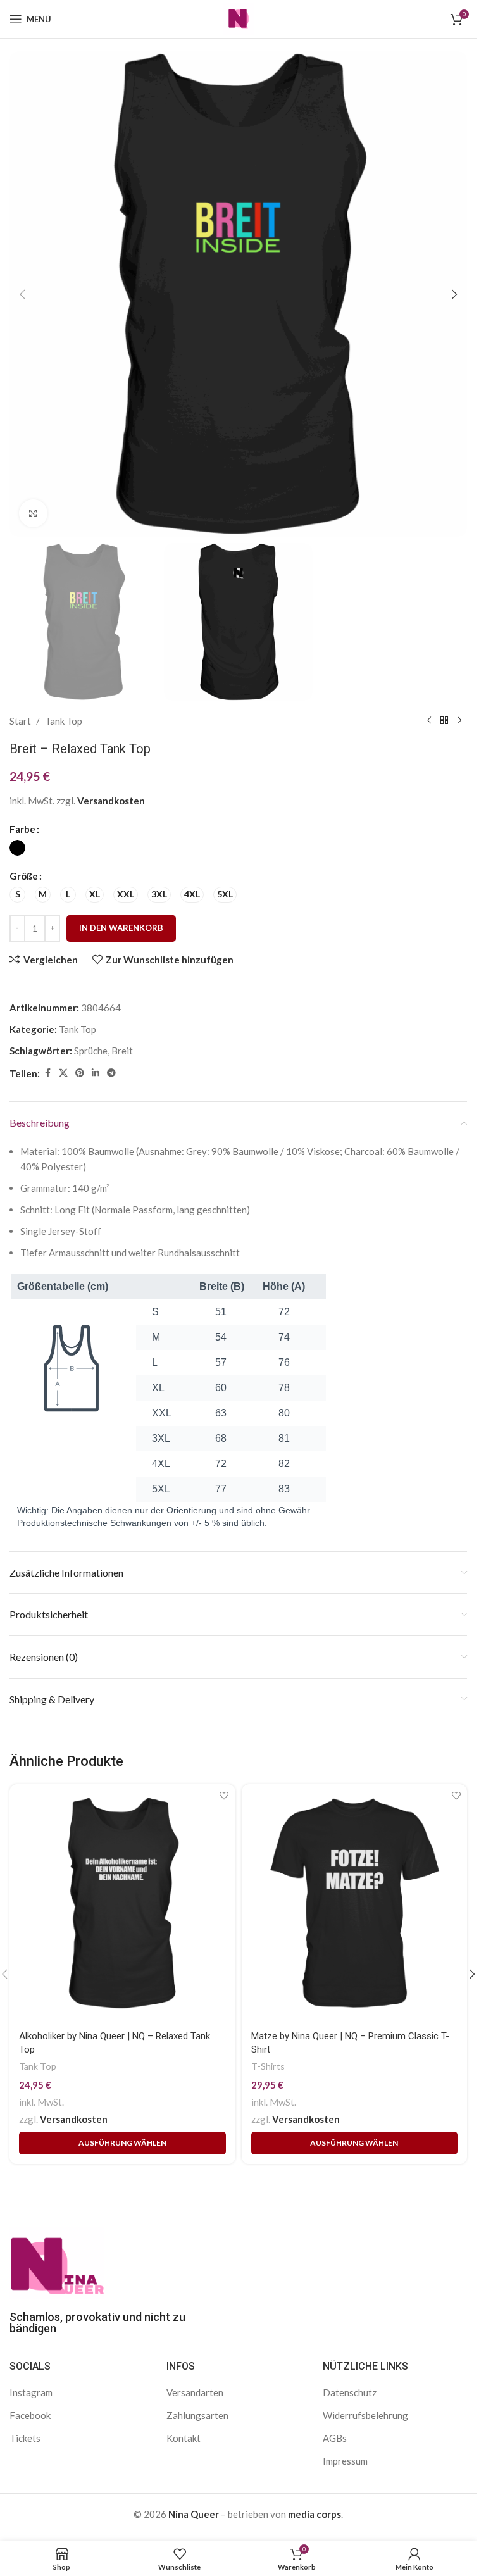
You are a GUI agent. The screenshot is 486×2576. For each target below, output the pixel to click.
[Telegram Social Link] (111, 1073)
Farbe (22, 829)
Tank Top (64, 721)
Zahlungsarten (197, 2415)
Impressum (345, 2461)
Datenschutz (350, 2392)
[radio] (17, 848)
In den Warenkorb (121, 928)
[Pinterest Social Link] (80, 1073)
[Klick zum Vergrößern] (33, 514)
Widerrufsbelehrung (365, 2415)
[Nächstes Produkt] (459, 721)
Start (20, 721)
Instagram (31, 2392)
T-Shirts (268, 2066)
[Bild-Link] (57, 2261)
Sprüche (91, 1051)
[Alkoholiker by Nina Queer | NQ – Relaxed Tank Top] (122, 1903)
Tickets (25, 2438)
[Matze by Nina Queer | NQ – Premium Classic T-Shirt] (355, 1903)
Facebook (30, 2415)
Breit (122, 1051)
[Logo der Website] (239, 18)
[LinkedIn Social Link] (96, 1073)
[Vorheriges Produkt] (429, 721)
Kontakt (184, 2438)
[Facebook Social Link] (47, 1073)
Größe (24, 876)
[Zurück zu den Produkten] (444, 721)
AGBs (335, 2438)
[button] (22, 294)
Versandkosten (111, 801)
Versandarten (195, 2392)
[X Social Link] (63, 1073)
